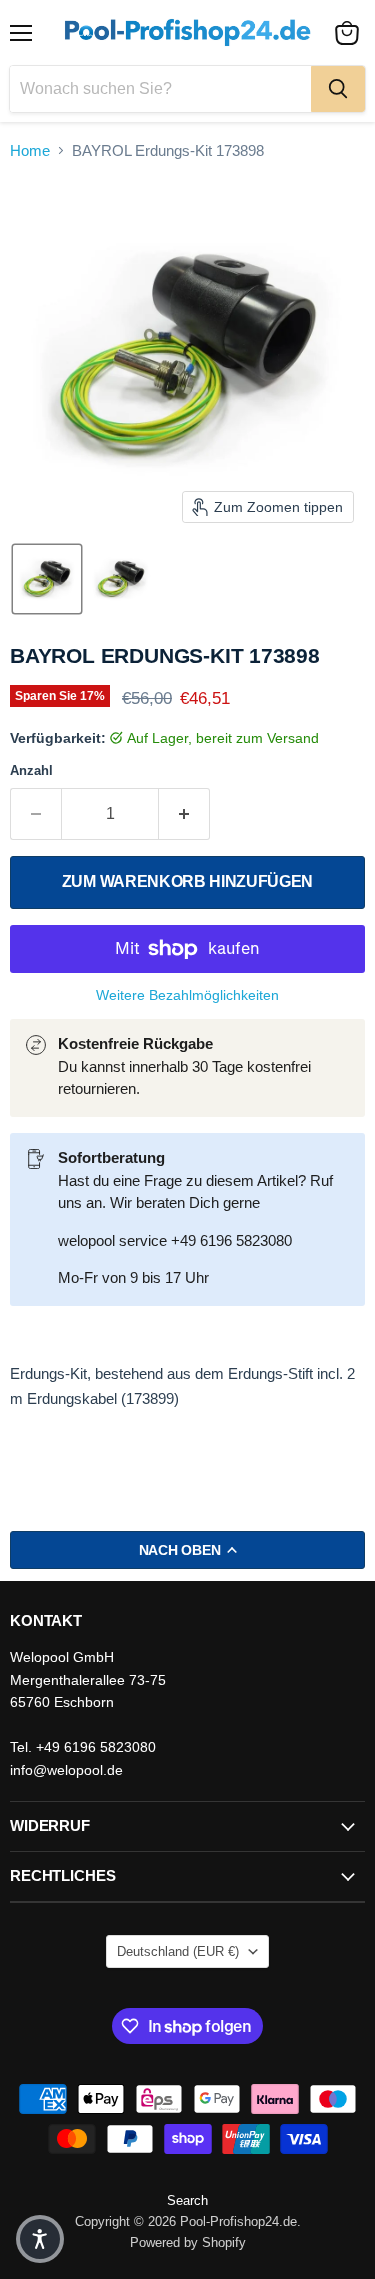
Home (30, 150)
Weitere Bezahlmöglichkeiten (187, 995)
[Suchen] (338, 89)
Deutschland (178, 1951)
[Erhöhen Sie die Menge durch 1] (184, 814)
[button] (47, 579)
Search (187, 2200)
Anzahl (31, 770)
